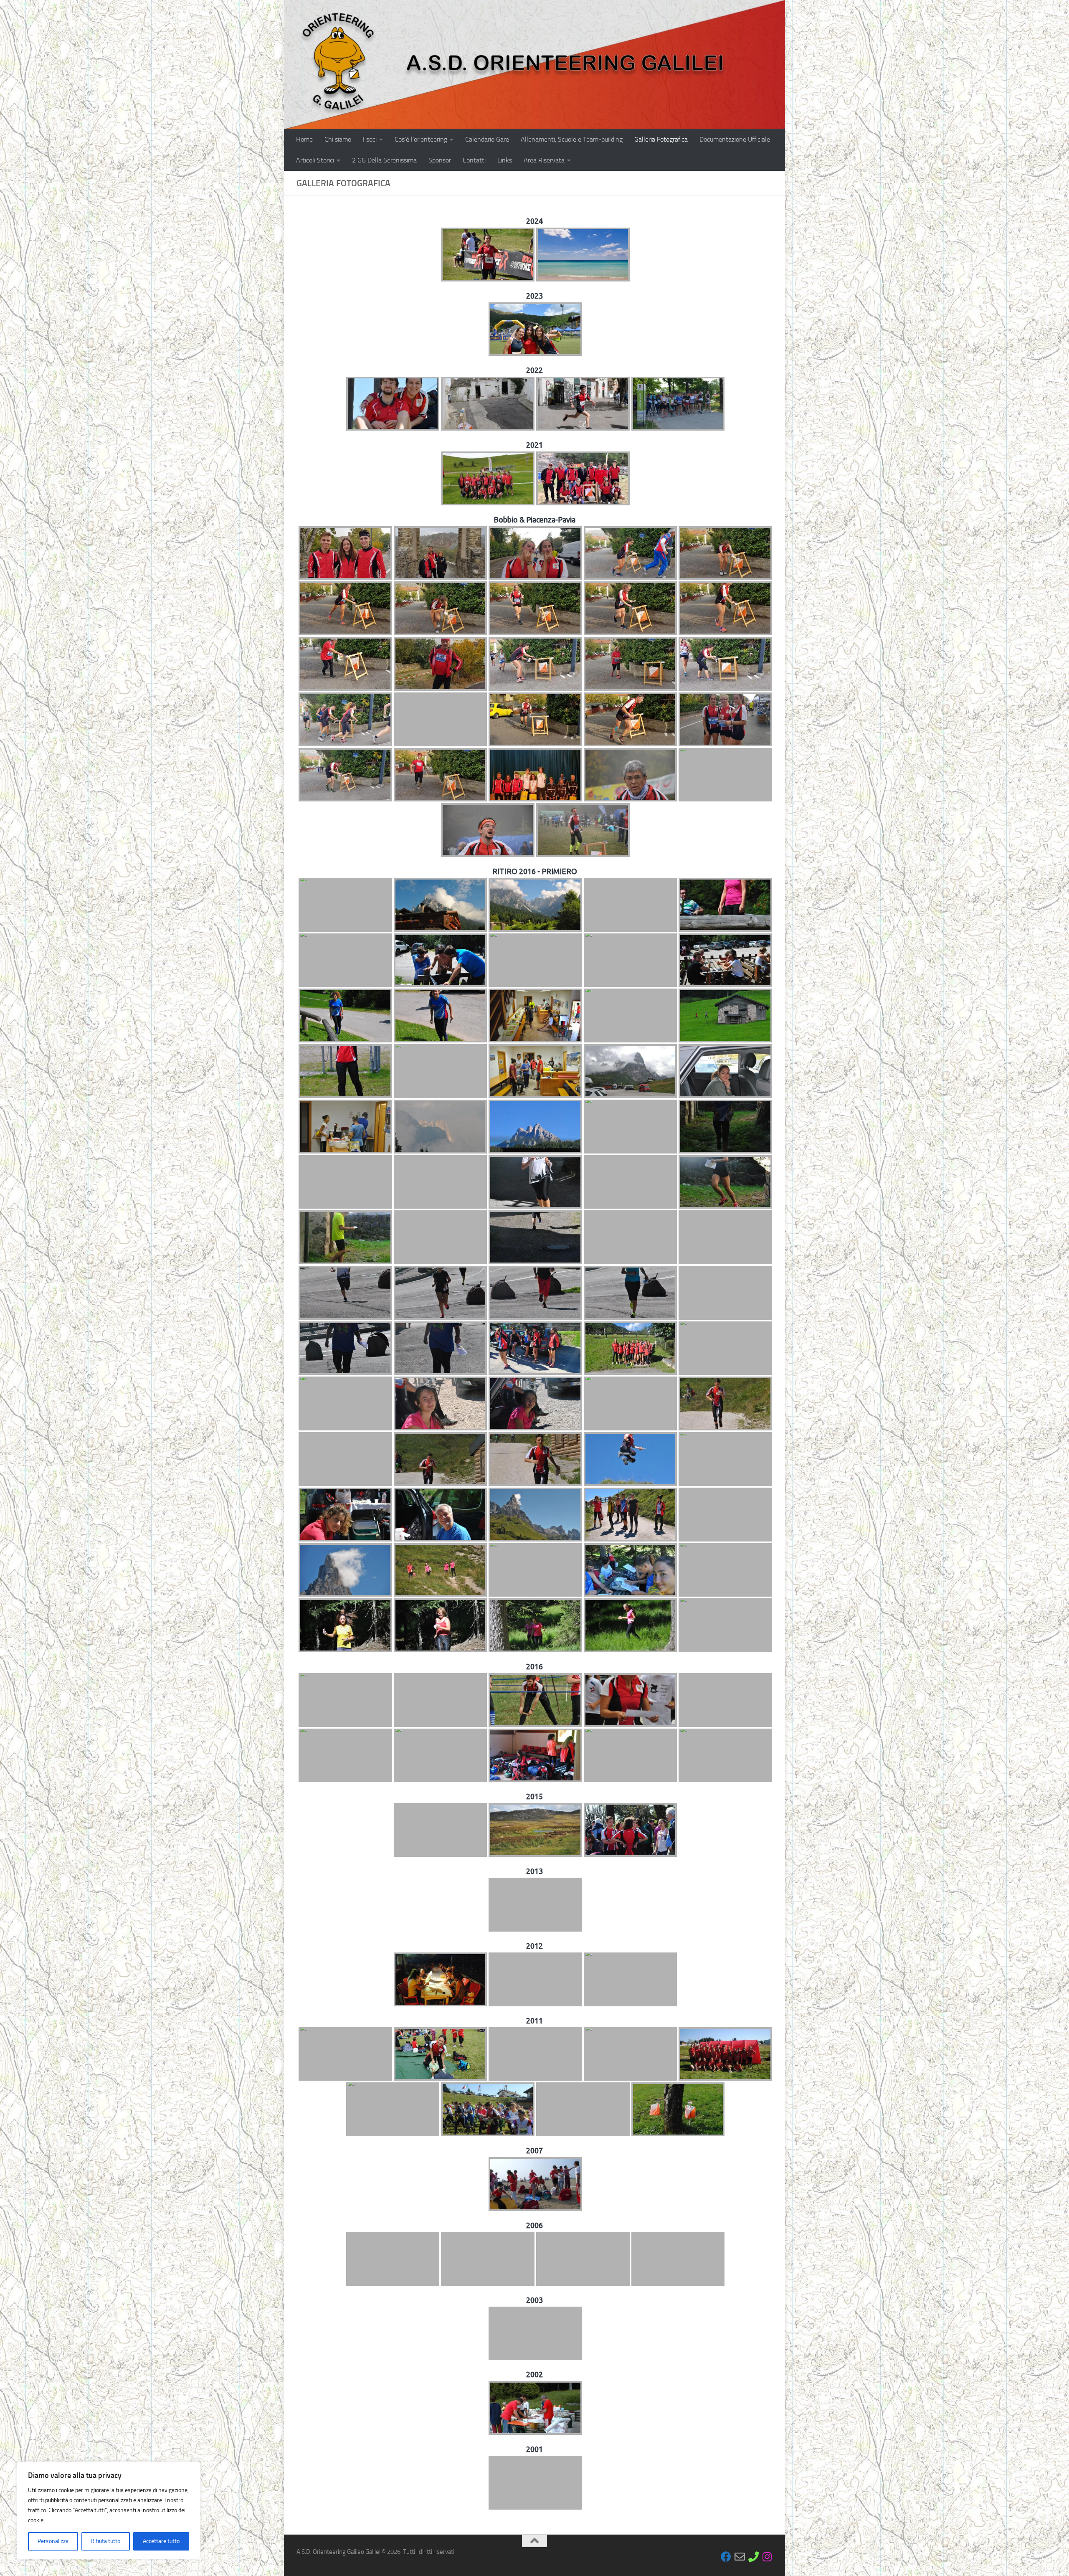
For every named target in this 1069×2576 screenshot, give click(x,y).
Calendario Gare (487, 139)
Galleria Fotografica (661, 139)
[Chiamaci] (754, 2557)
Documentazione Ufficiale (735, 139)
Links (505, 160)
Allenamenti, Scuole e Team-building (572, 139)
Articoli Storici (315, 160)
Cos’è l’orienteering (421, 139)
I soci (370, 139)
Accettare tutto (161, 2541)
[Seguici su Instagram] (767, 2557)
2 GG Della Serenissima (384, 160)
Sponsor (440, 160)
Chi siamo (338, 139)
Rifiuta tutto (105, 2541)
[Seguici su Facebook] (726, 2557)
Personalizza (53, 2541)
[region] (109, 2510)
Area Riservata (544, 160)
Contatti (474, 160)
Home (304, 139)
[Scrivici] (740, 2557)
